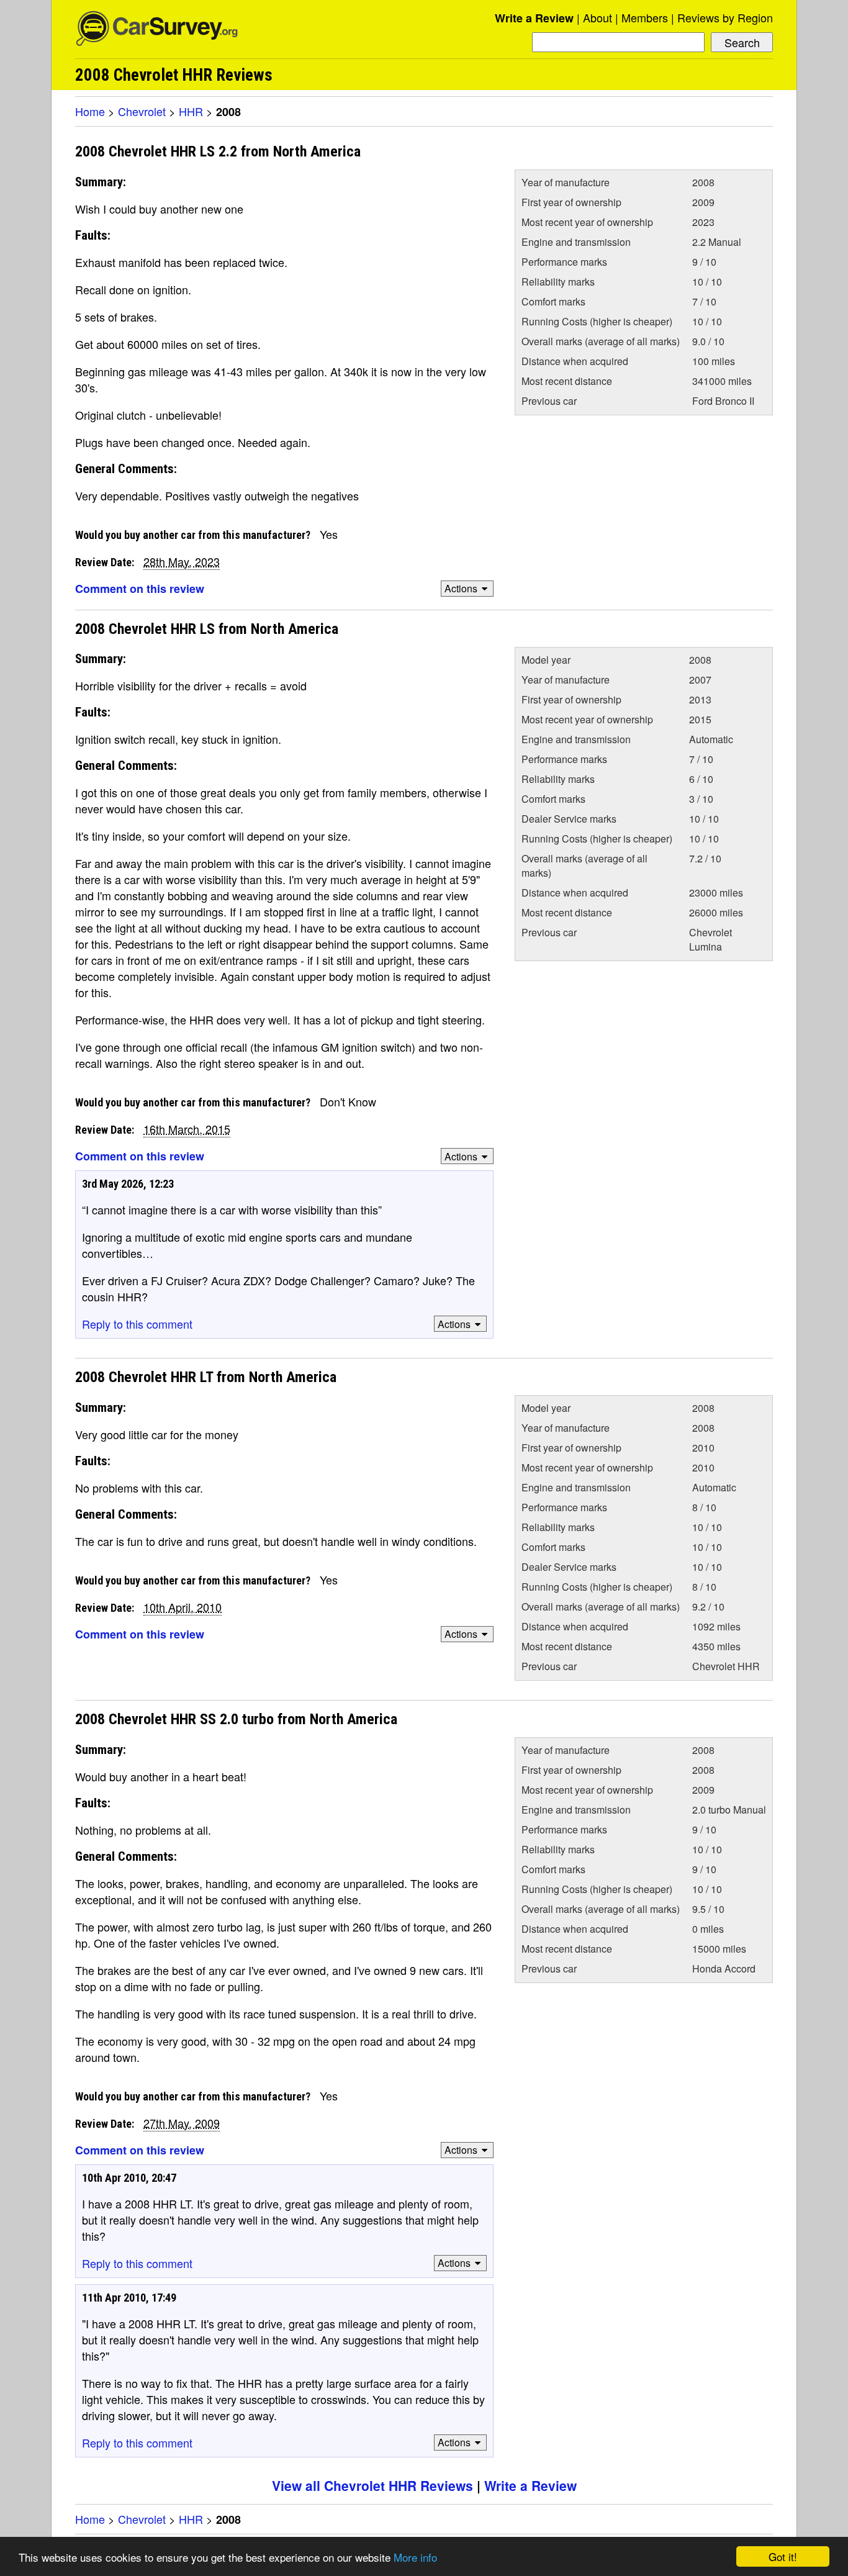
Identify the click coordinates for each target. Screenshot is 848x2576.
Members (645, 17)
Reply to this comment (137, 1324)
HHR (191, 111)
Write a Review (534, 18)
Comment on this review (140, 589)
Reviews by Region (725, 17)
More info (415, 2557)
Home (90, 111)
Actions (461, 588)
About (598, 17)
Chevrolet (142, 111)
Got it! (783, 2556)
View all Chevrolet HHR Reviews (372, 2485)
